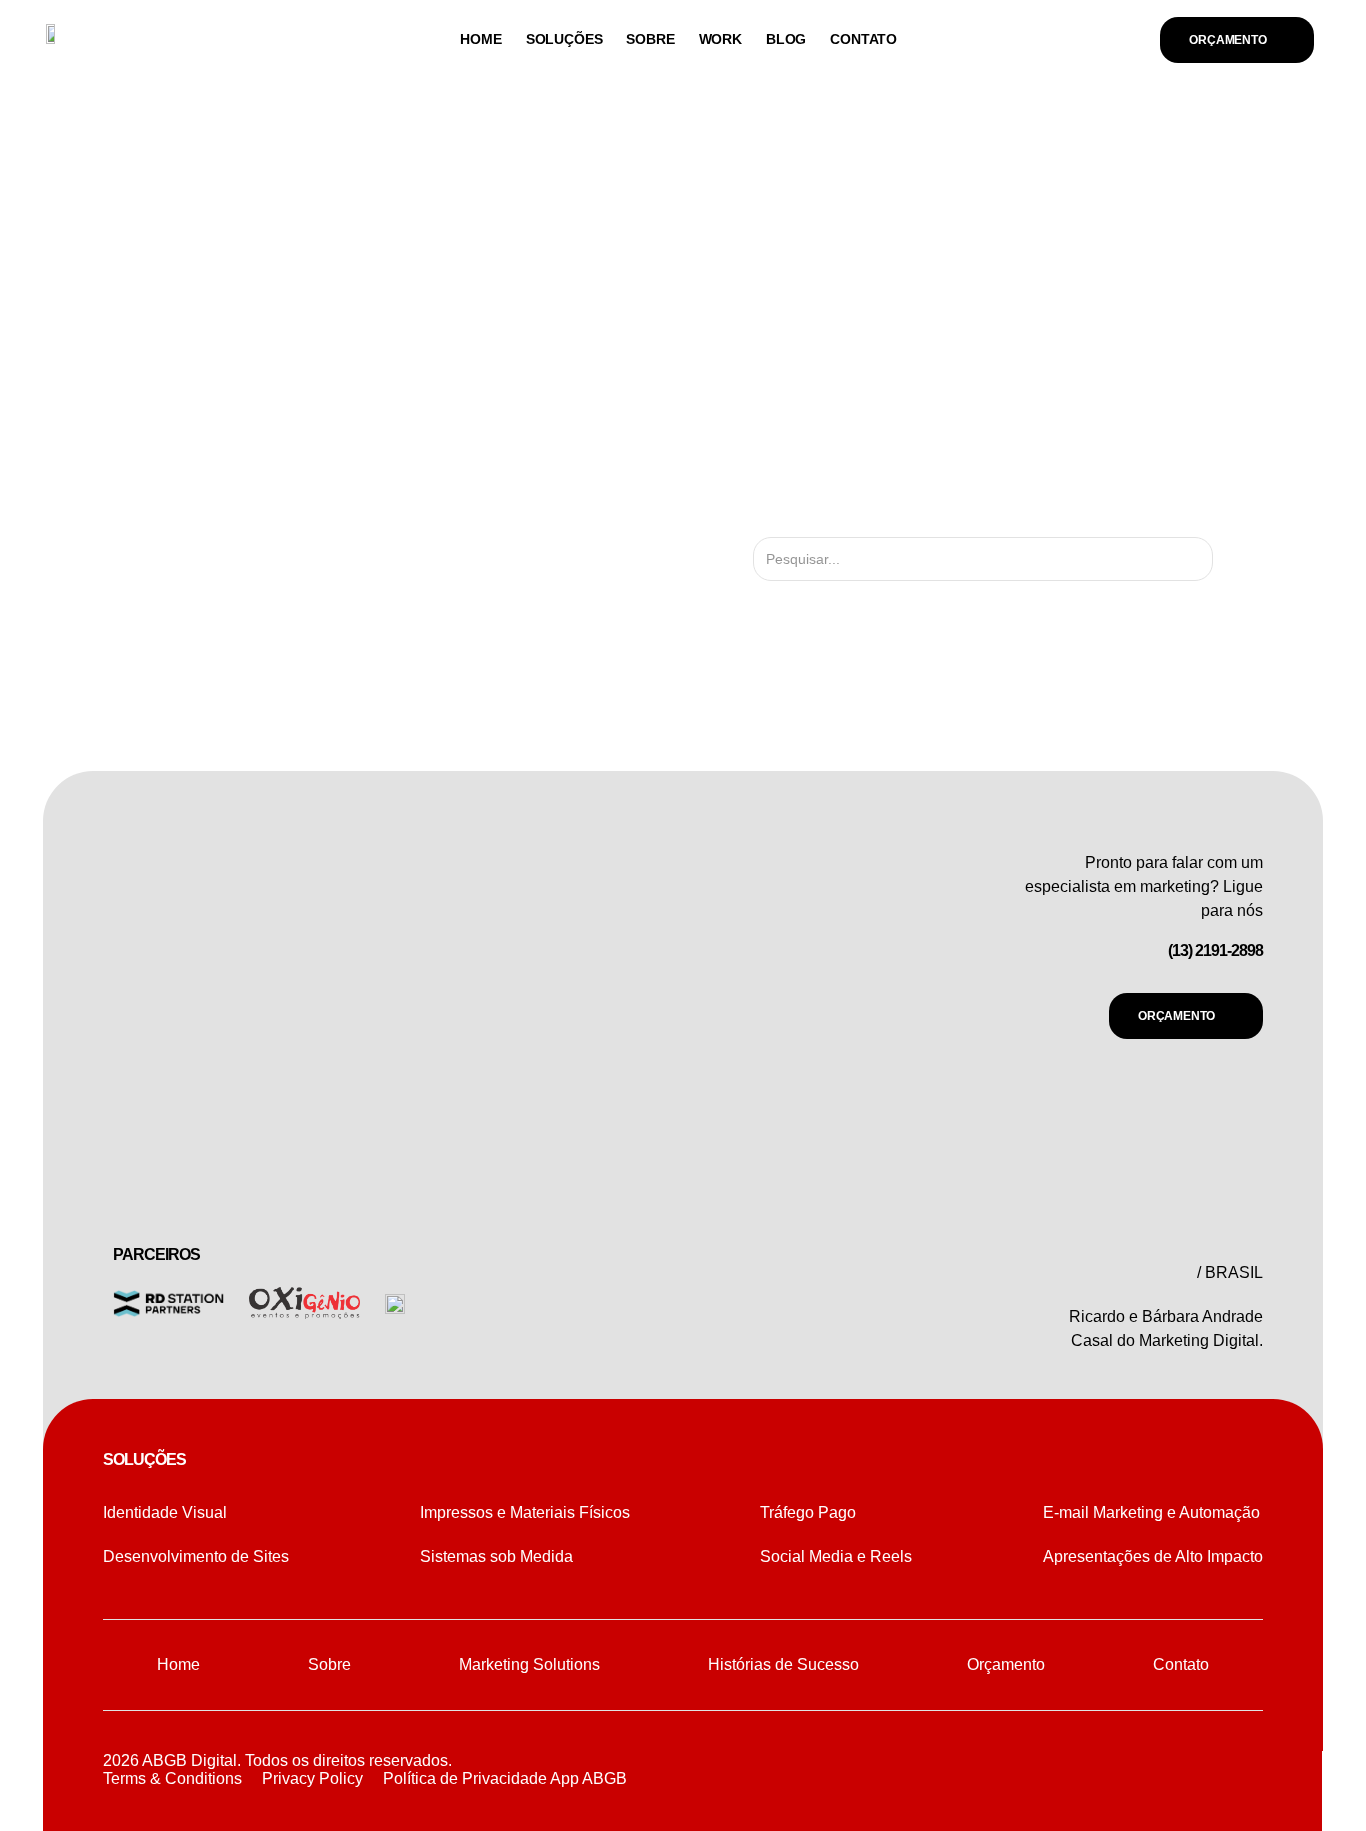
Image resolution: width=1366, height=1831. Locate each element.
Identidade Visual (165, 1512)
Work (720, 39)
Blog (786, 39)
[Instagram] (1152, 1771)
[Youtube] (1242, 1771)
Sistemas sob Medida (496, 1556)
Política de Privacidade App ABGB (505, 1778)
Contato (863, 39)
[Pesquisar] (1230, 559)
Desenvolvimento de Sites (196, 1556)
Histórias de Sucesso (783, 1664)
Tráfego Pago (808, 1512)
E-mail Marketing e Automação (1151, 1512)
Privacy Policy (312, 1778)
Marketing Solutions (529, 1664)
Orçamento (1006, 1664)
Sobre (650, 39)
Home (480, 39)
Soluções (564, 39)
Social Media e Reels (836, 1556)
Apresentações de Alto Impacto (1153, 1556)
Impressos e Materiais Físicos (525, 1512)
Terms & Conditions (172, 1778)
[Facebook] (1197, 1771)
